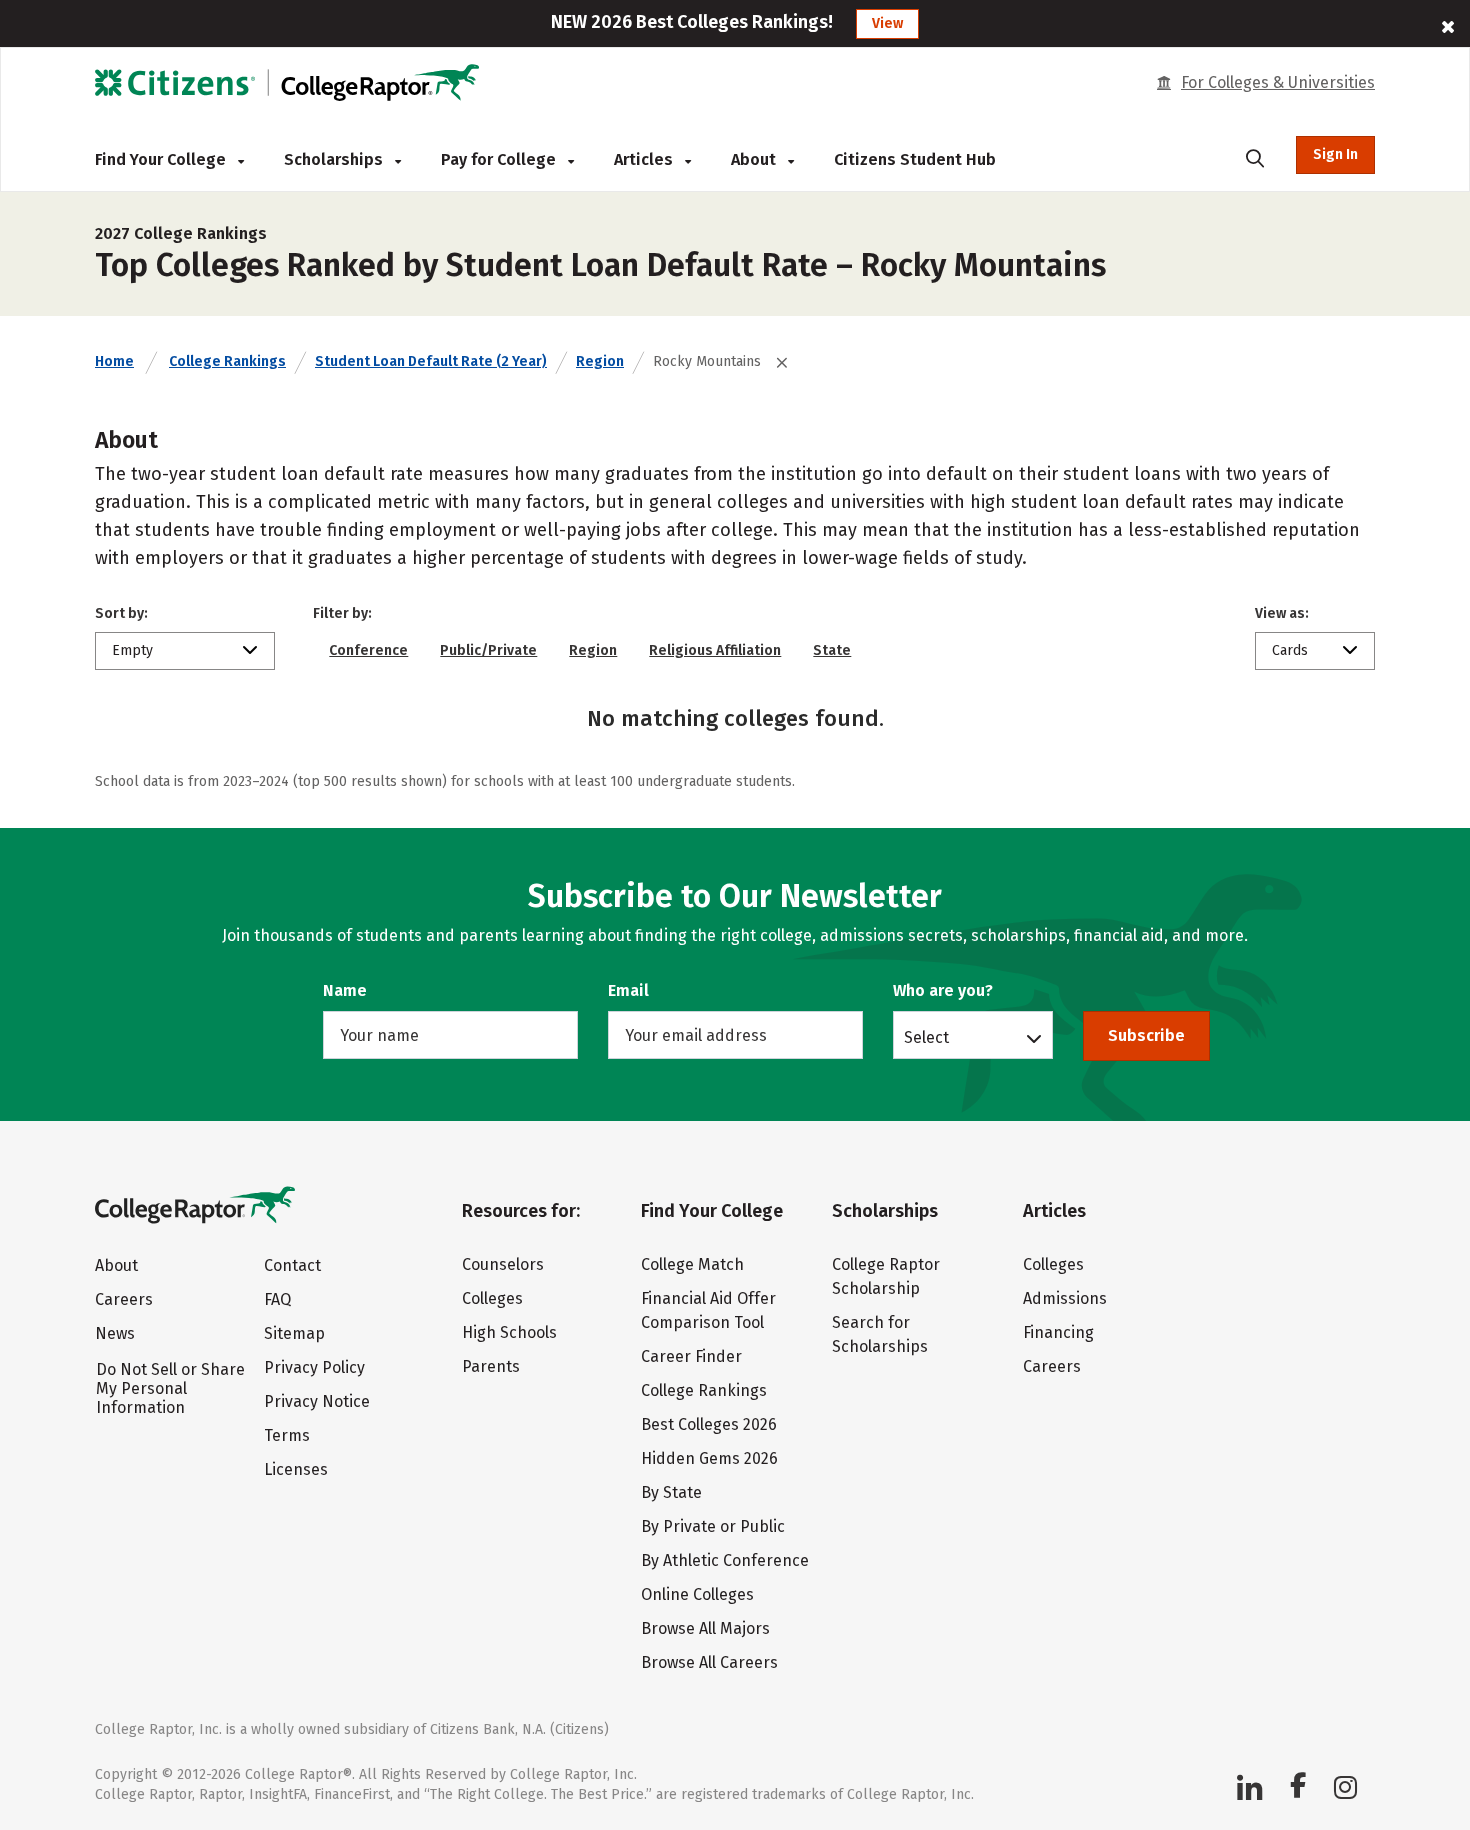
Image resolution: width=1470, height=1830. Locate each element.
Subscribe (1146, 1035)
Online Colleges (697, 1594)
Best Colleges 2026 (709, 1424)
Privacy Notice (317, 1401)
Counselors (503, 1264)
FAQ (277, 1299)
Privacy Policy (314, 1367)
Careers (124, 1299)
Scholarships (335, 159)
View (887, 23)
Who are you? (943, 990)
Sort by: (121, 613)
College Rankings (227, 361)
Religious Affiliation (715, 650)
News (115, 1333)
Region (600, 361)
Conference (368, 650)
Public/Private (488, 650)
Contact (292, 1265)
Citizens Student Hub (915, 159)
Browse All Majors (705, 1628)
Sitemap (294, 1333)
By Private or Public (713, 1526)
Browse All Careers (709, 1662)
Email (628, 990)
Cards (1290, 650)
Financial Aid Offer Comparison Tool (708, 1310)
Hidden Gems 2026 (709, 1458)
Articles (645, 159)
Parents (491, 1366)
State (832, 650)
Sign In (1335, 154)
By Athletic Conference (725, 1560)
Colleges (492, 1298)
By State (671, 1492)
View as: (1282, 613)
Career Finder (691, 1356)
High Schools (509, 1332)
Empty (132, 650)
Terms (287, 1435)
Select (926, 1037)
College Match (692, 1264)
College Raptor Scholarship (886, 1276)
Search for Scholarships (880, 1334)
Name (345, 990)
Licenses (296, 1469)
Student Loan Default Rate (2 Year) (431, 361)
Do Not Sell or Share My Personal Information (170, 1388)
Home (114, 361)
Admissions (1065, 1298)
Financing (1058, 1332)
